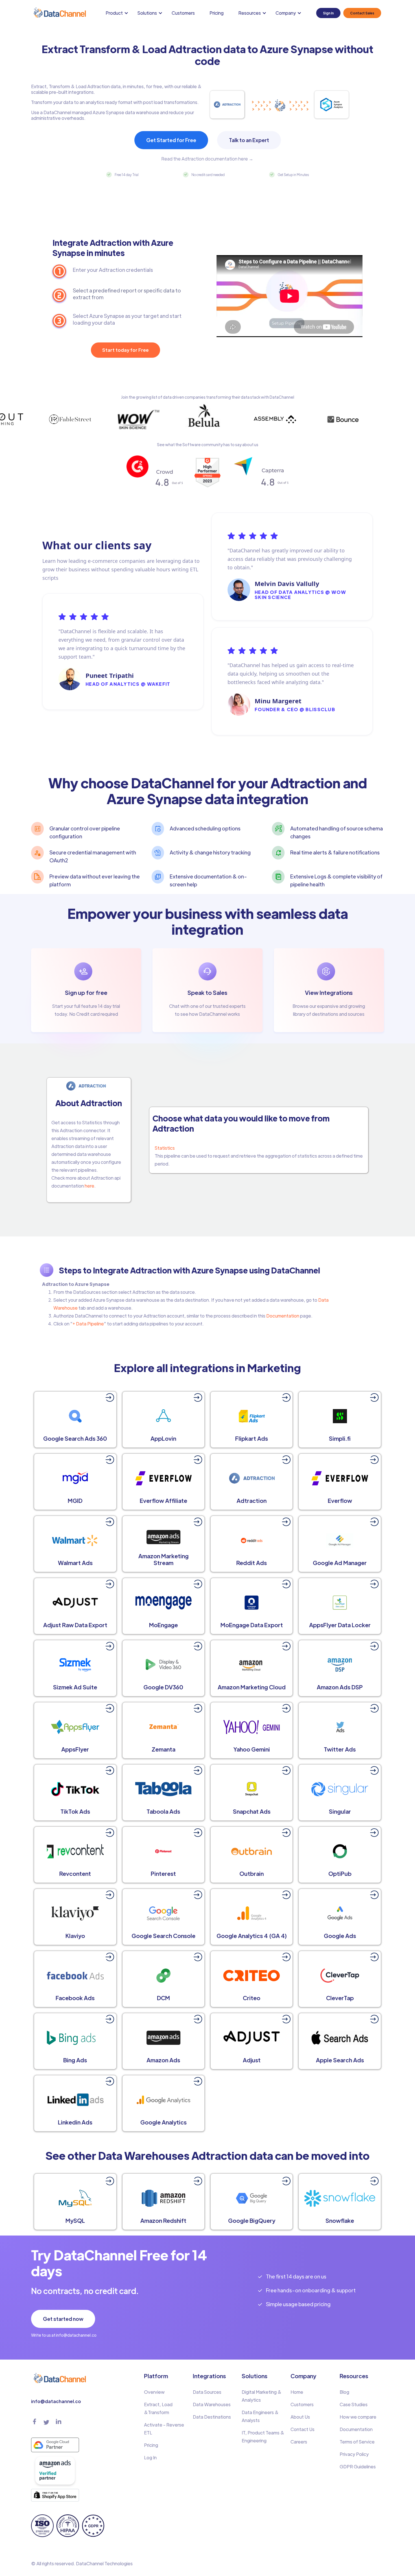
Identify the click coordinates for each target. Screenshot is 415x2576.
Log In (150, 2457)
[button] (118, 13)
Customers (183, 13)
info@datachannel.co (56, 2401)
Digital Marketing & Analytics (262, 2396)
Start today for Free (125, 350)
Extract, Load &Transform (158, 2408)
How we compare (358, 2417)
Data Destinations (212, 2417)
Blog (344, 2392)
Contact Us (302, 2429)
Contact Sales (362, 13)
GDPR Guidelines (358, 2467)
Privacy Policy (354, 2454)
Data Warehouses (212, 2404)
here (89, 1186)
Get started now (63, 2319)
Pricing (217, 13)
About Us (300, 2417)
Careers (299, 2442)
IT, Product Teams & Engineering (263, 2437)
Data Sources (207, 2392)
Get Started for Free (171, 140)
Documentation (283, 1316)
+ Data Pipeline (88, 1324)
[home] (59, 13)
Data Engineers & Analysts (260, 2416)
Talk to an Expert (249, 140)
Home (297, 2392)
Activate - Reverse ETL (164, 2429)
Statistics (165, 1148)
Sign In (328, 13)
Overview (154, 2392)
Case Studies (354, 2404)
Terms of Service (357, 2442)
